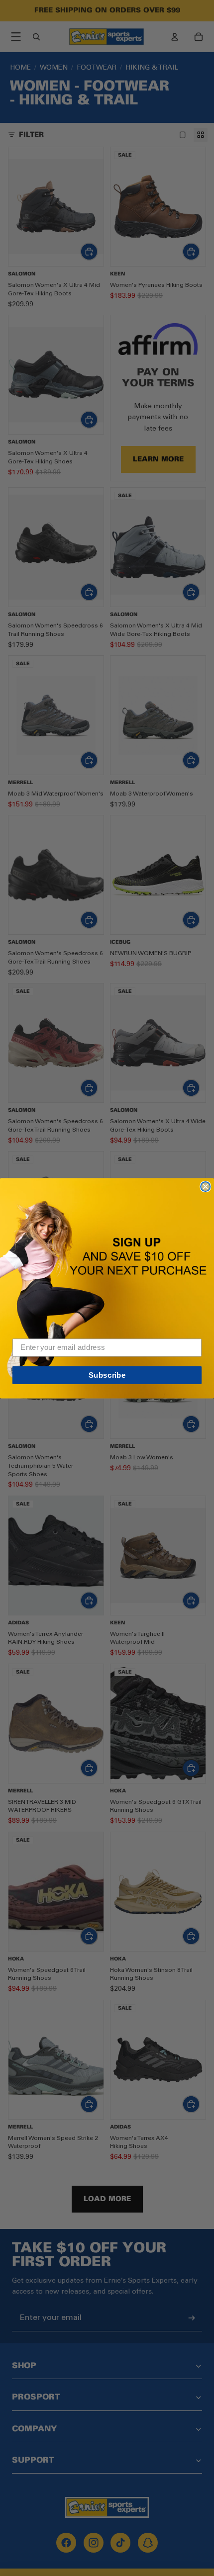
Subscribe (107, 1375)
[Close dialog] (205, 1186)
